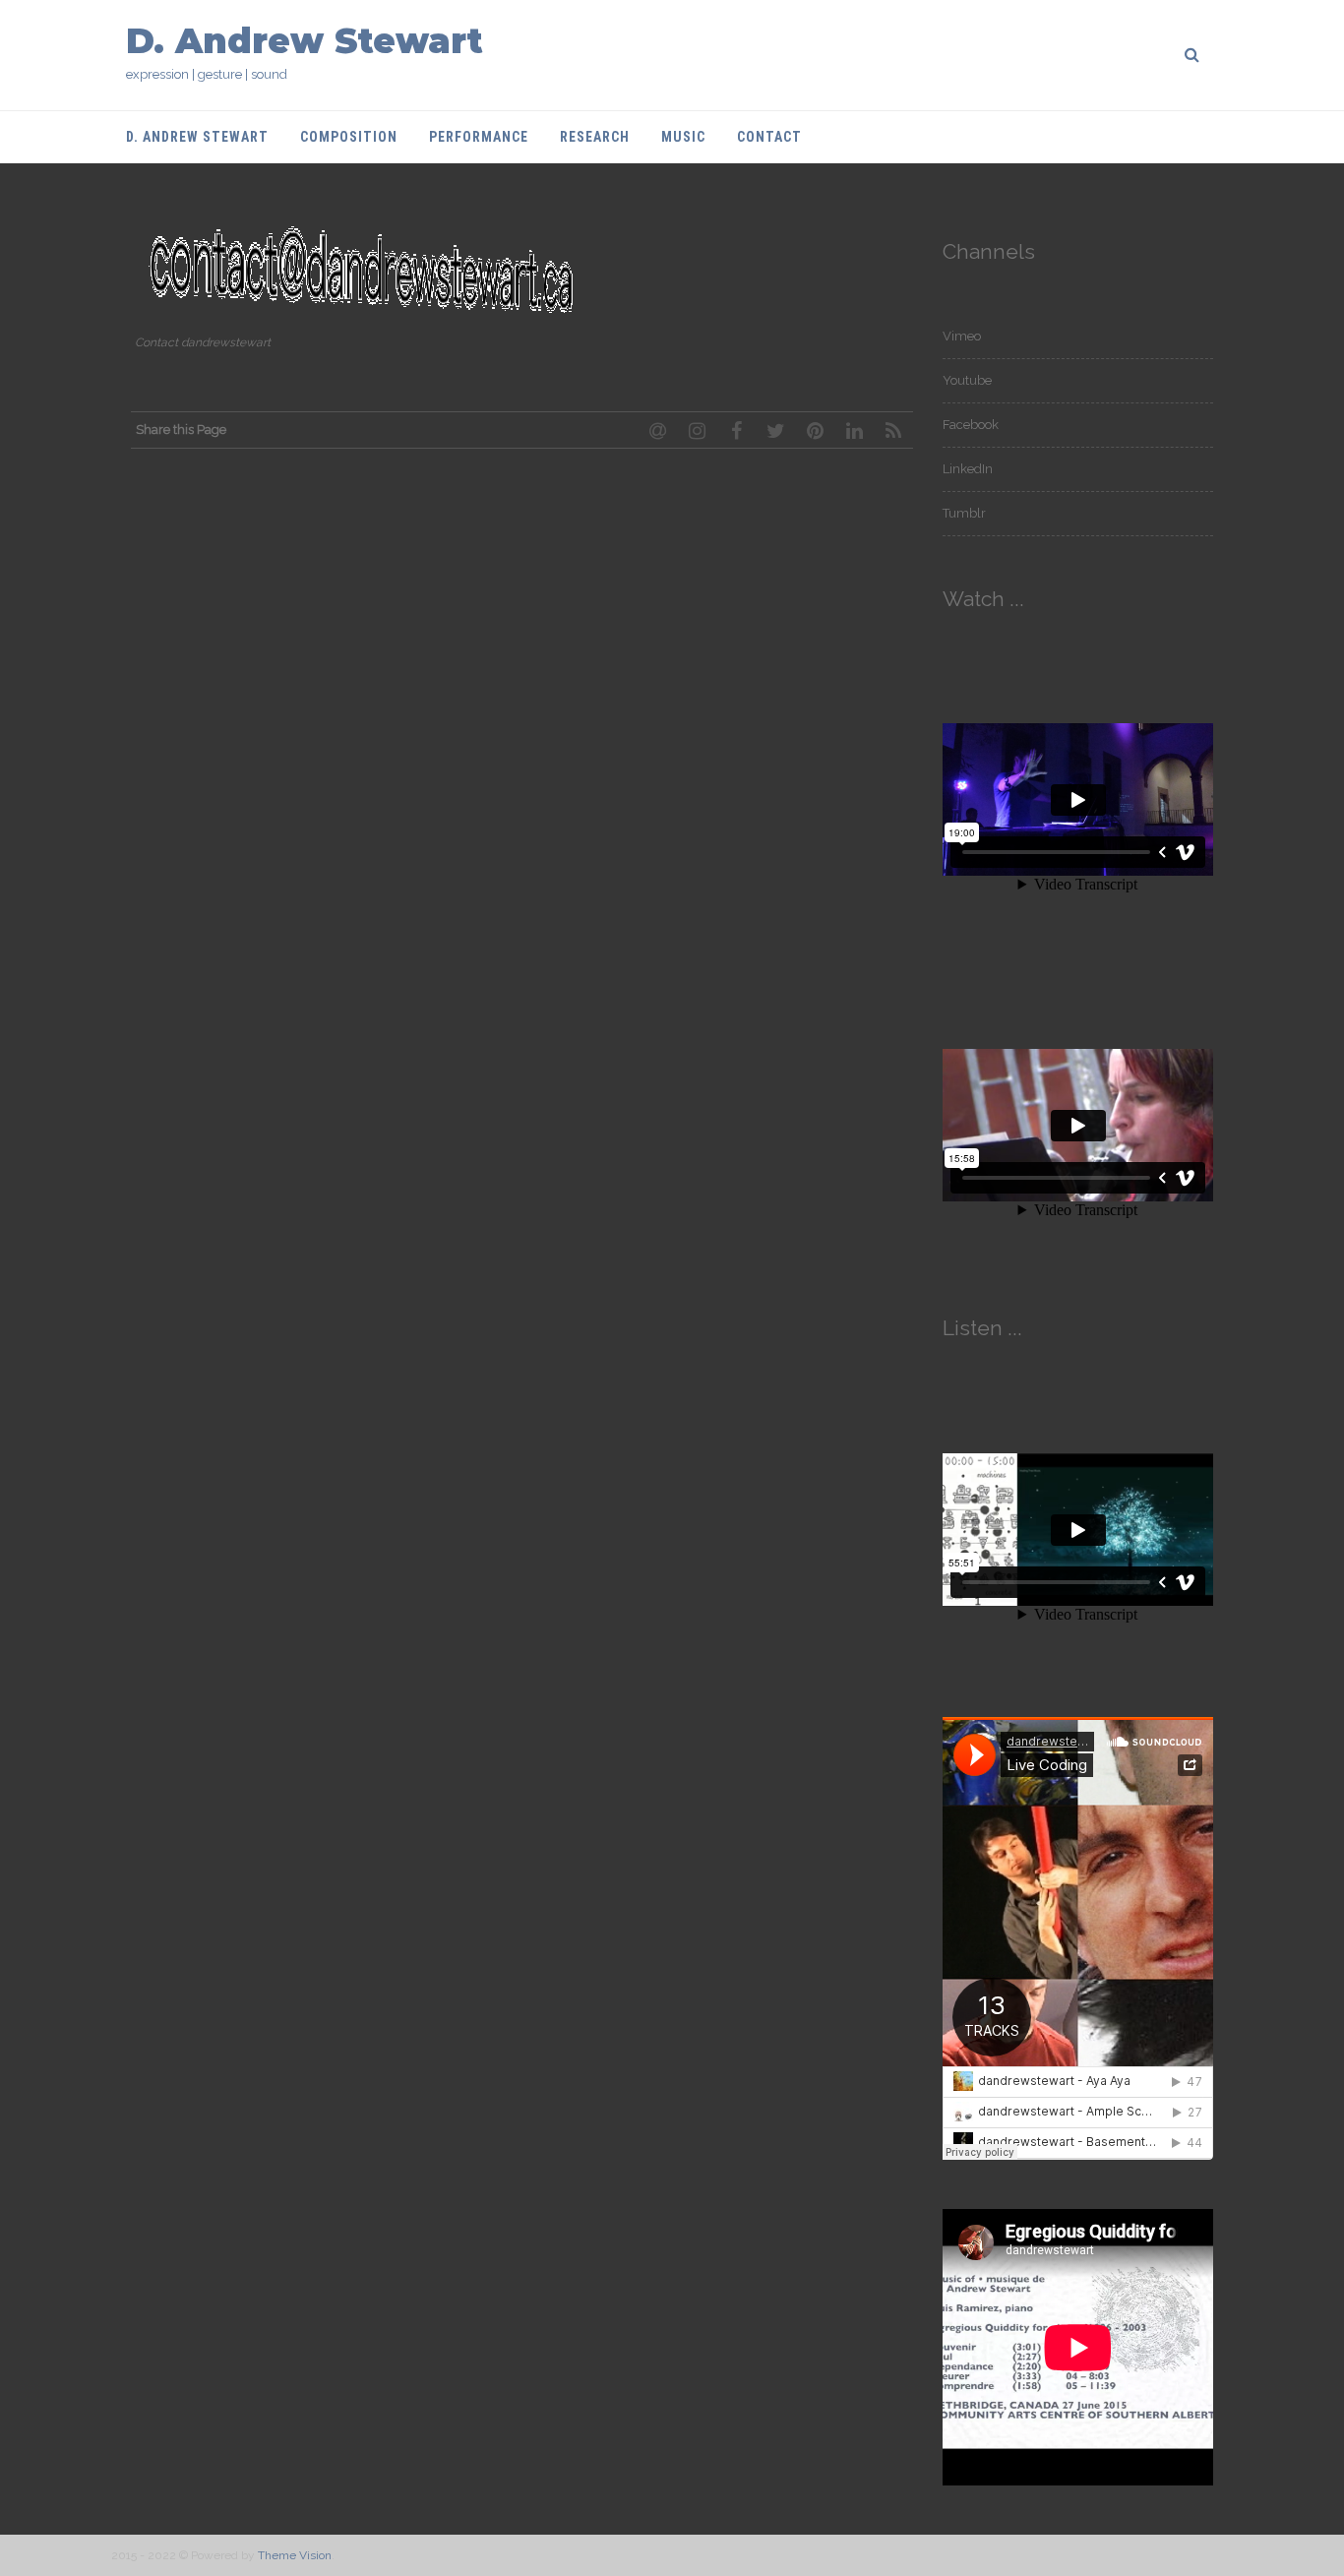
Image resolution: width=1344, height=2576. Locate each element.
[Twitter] (775, 430)
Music (683, 137)
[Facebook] (736, 430)
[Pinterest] (815, 430)
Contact (769, 137)
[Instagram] (697, 430)
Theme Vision (295, 2555)
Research (595, 137)
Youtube (967, 380)
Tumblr (964, 513)
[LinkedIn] (854, 430)
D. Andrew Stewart (305, 41)
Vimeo (962, 336)
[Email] (657, 430)
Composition (349, 137)
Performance (479, 137)
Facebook (971, 425)
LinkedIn (968, 469)
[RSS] (893, 430)
